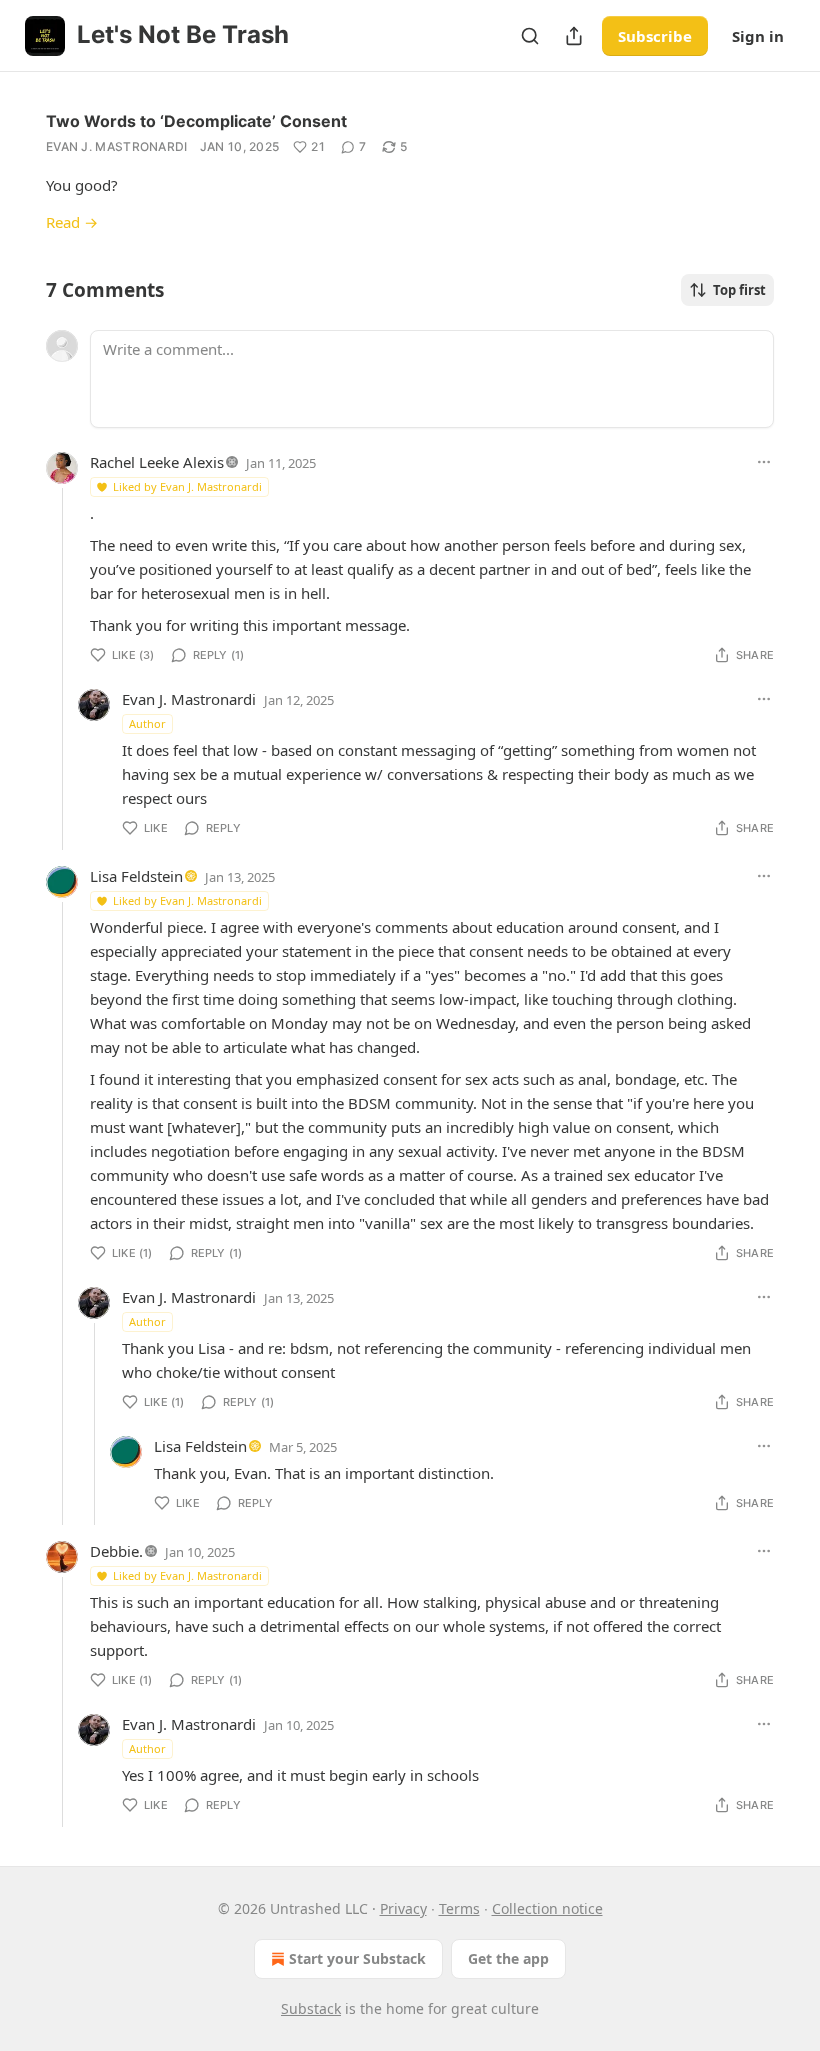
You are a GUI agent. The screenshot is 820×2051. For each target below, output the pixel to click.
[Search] (530, 36)
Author (147, 723)
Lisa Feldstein (136, 876)
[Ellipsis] (764, 462)
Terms (459, 1908)
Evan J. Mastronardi (117, 146)
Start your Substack (357, 1958)
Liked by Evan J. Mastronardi (187, 486)
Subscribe (655, 36)
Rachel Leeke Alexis (157, 462)
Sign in (758, 36)
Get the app (508, 1958)
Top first (739, 290)
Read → (72, 222)
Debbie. (116, 1551)
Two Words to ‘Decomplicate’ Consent (196, 121)
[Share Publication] (574, 36)
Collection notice (547, 1908)
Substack (311, 2008)
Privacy (403, 1908)
